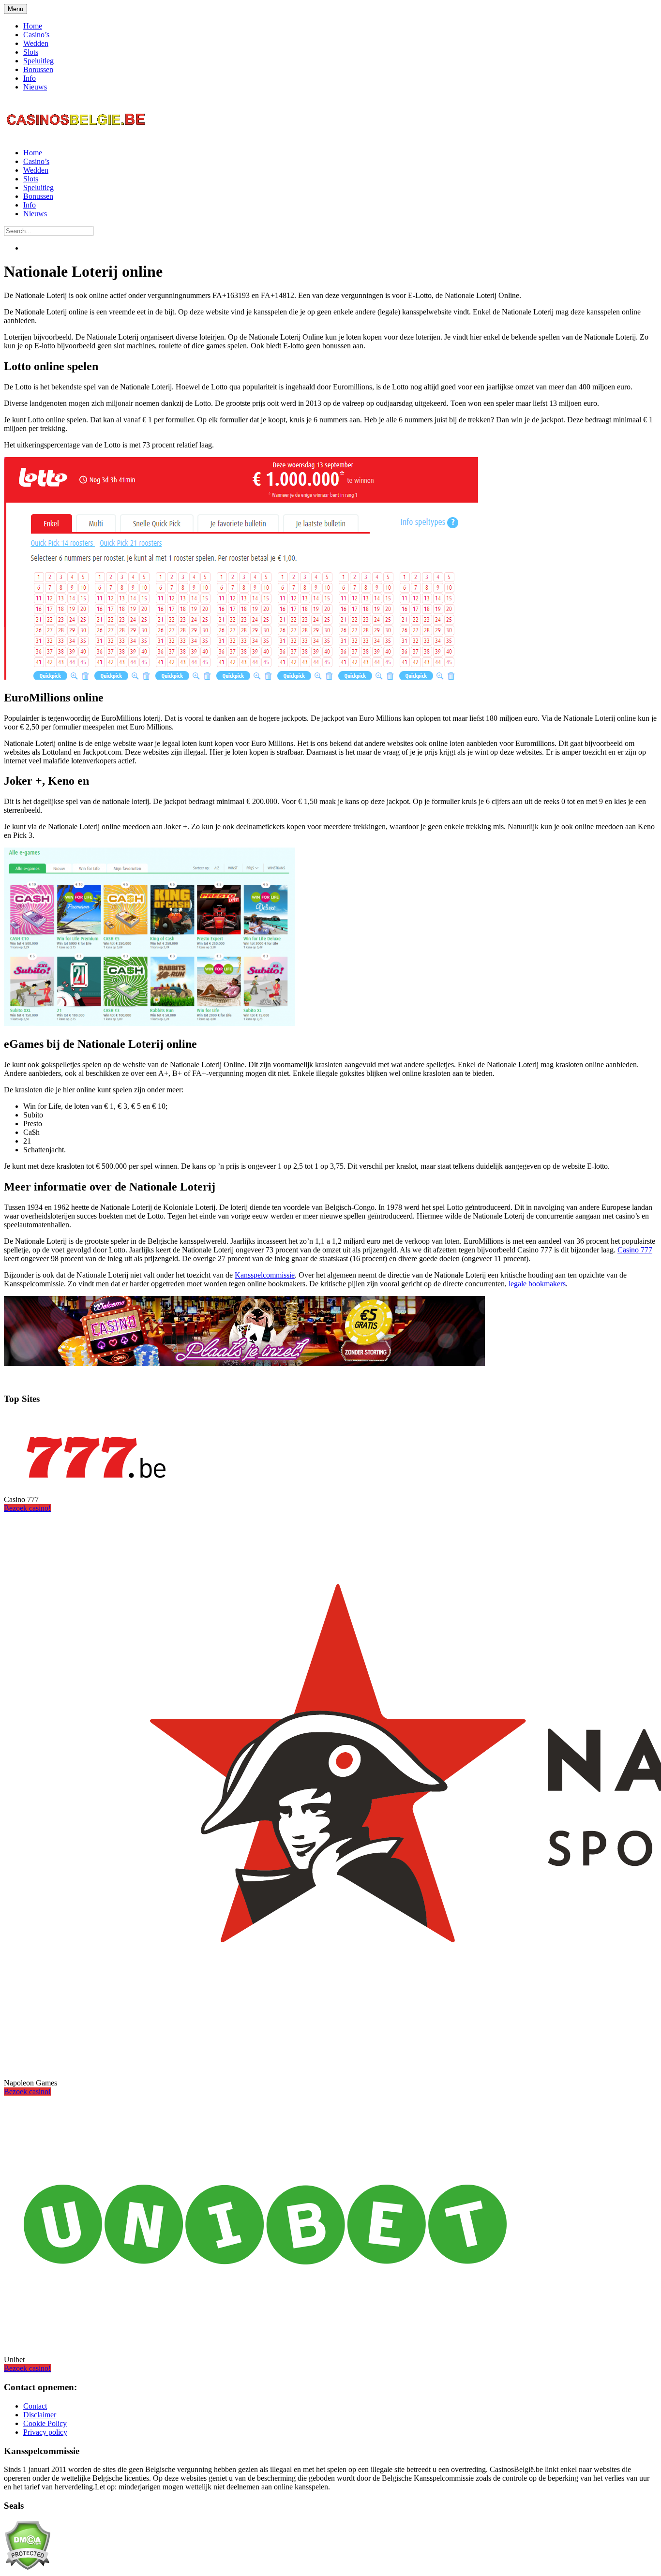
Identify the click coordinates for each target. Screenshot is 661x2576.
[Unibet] (265, 2343)
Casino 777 (635, 1250)
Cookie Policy (45, 2423)
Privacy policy (45, 2432)
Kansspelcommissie (265, 1275)
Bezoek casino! (27, 1508)
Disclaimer (40, 2415)
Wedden (36, 43)
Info (30, 78)
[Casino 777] (96, 1483)
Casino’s (36, 35)
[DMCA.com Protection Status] (27, 2568)
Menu (15, 9)
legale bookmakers (537, 1284)
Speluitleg (38, 61)
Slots (31, 52)
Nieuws (35, 87)
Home (33, 26)
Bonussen (38, 69)
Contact (35, 2406)
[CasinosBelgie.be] (76, 136)
